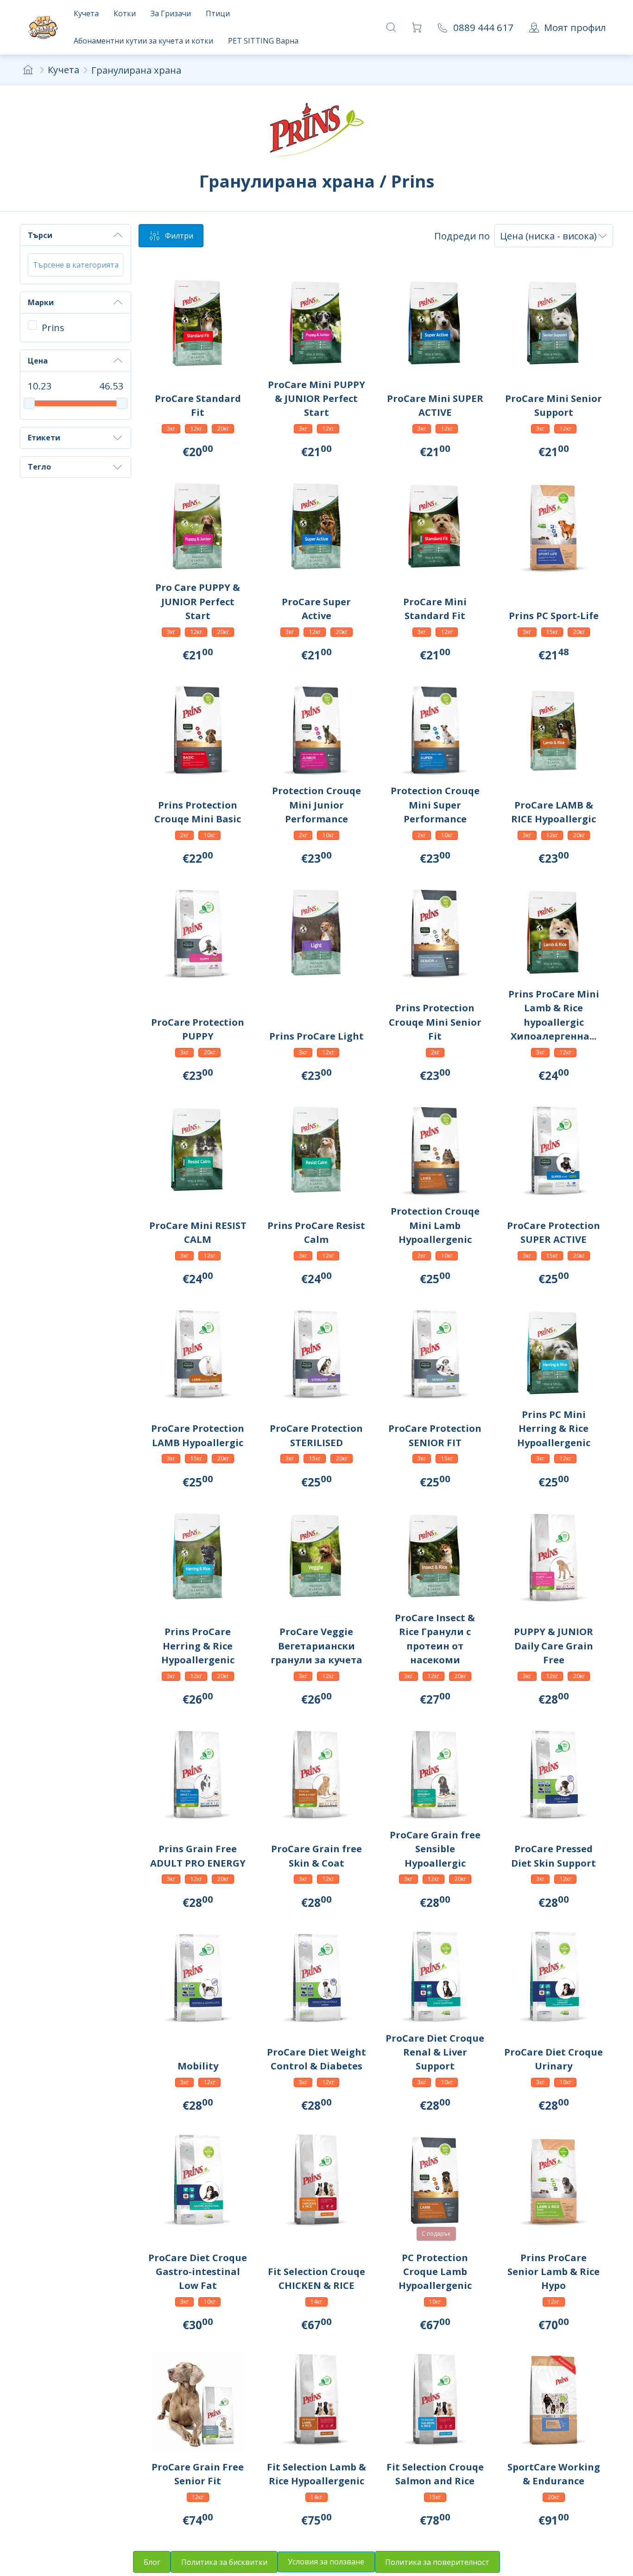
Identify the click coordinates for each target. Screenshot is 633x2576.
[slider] (29, 403)
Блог (152, 2562)
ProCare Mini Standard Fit (435, 608)
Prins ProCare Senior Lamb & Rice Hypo (554, 2272)
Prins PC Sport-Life (554, 615)
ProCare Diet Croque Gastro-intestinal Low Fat (198, 2272)
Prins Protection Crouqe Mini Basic (198, 812)
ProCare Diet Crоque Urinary (554, 2059)
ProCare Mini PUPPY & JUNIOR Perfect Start (316, 398)
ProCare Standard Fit (198, 405)
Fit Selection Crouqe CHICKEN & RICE (316, 2278)
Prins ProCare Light (316, 1036)
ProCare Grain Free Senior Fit (198, 2474)
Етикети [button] (44, 438)
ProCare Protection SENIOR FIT (435, 1435)
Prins (53, 327)
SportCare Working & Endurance (554, 2474)
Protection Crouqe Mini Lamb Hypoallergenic (435, 1225)
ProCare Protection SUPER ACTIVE (554, 1232)
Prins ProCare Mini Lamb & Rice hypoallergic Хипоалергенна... (554, 1015)
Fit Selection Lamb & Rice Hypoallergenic (316, 2474)
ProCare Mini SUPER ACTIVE (435, 405)
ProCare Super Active (316, 608)
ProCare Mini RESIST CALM (198, 1232)
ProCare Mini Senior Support (554, 405)
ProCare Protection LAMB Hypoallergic (198, 1435)
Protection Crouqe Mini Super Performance (435, 805)
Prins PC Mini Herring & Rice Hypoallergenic (554, 1428)
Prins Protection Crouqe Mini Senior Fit (435, 1022)
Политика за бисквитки (224, 2562)
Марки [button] (41, 302)
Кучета (63, 69)
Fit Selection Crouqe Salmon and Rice (435, 2474)
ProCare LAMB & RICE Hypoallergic (554, 812)
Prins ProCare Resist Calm (316, 1232)
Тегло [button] (39, 467)
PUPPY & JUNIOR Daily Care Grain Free (554, 1645)
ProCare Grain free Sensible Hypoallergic (435, 1849)
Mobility (198, 2066)
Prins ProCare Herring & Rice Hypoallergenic (198, 1645)
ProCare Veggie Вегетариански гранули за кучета (316, 1645)
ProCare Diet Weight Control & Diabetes (316, 2059)
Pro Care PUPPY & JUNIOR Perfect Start (198, 601)
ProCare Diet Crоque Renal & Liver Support (435, 2052)
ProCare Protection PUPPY (198, 1029)
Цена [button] (38, 361)
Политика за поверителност (437, 2562)
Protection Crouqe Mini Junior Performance (316, 805)
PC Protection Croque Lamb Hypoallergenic (435, 2272)
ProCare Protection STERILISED (316, 1435)
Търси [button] (40, 235)
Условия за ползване (326, 2562)
